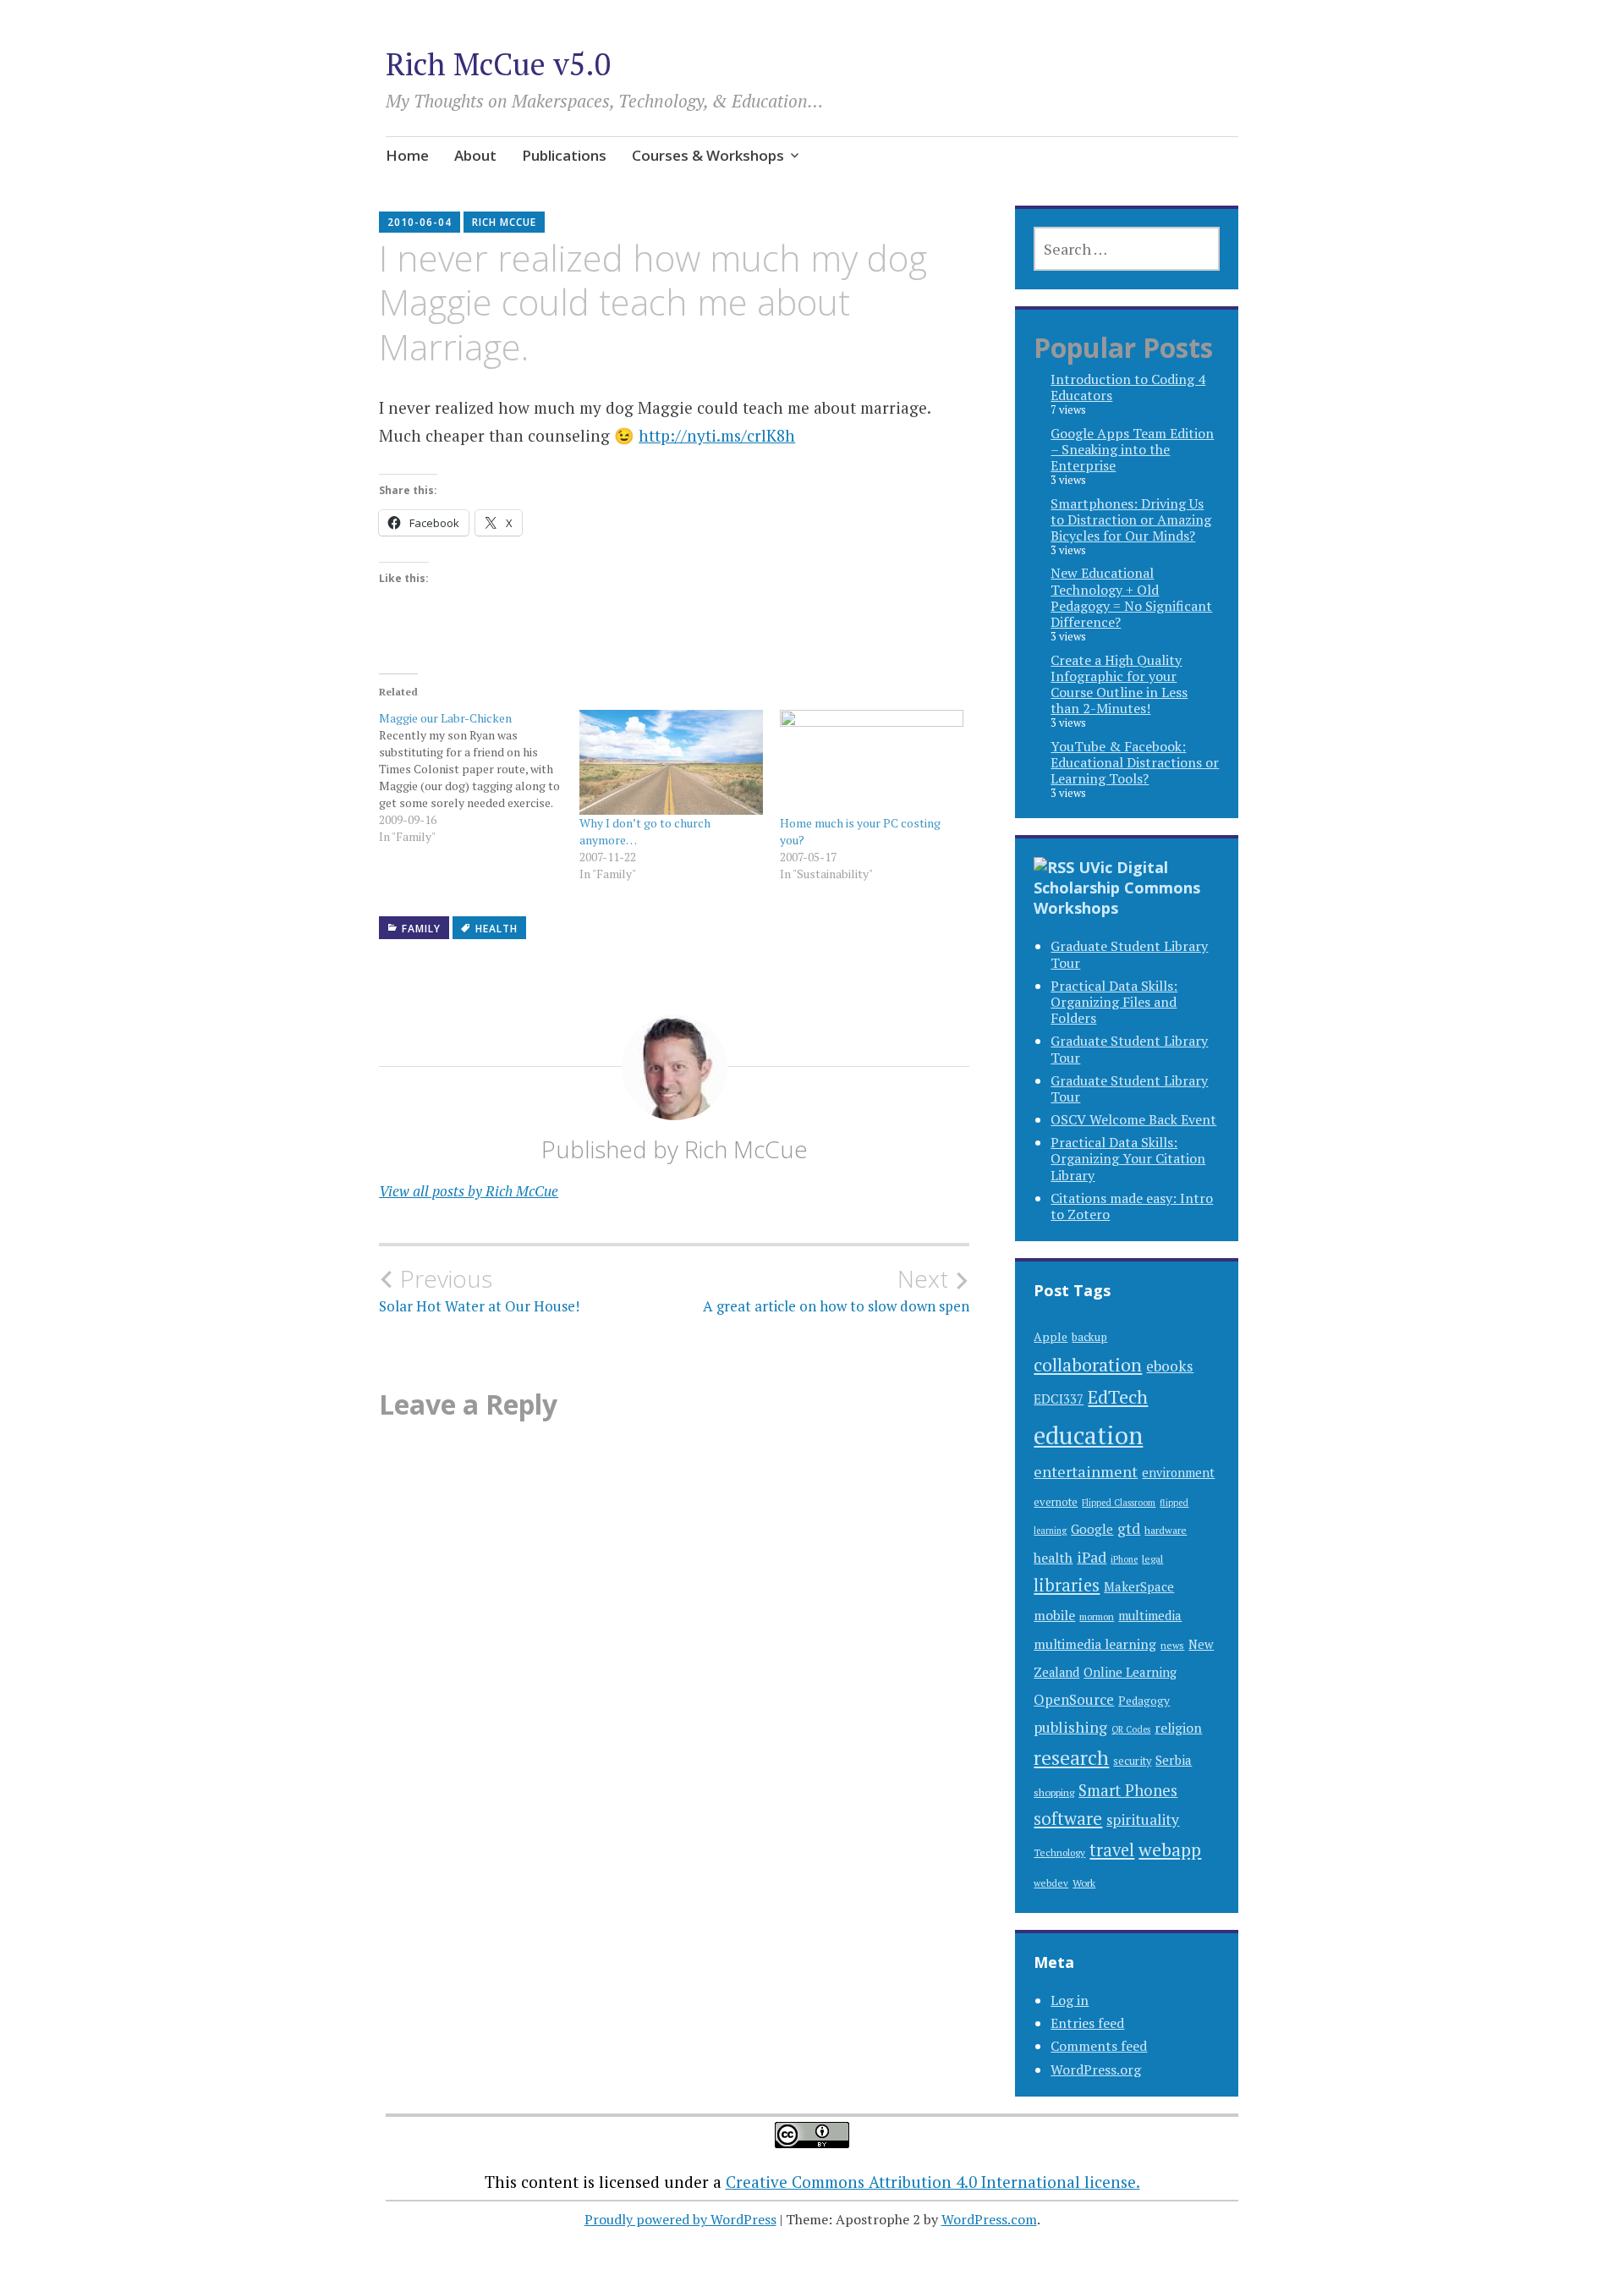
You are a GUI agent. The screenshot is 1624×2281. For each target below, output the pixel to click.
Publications (564, 155)
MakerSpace (1139, 1587)
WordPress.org (1096, 2069)
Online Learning (1130, 1672)
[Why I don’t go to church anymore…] (671, 762)
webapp (1170, 1850)
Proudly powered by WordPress (680, 2219)
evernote (1056, 1502)
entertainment (1086, 1471)
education (1088, 1435)
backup (1089, 1337)
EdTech (1118, 1396)
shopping (1054, 1792)
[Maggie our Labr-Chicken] (479, 778)
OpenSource (1074, 1699)
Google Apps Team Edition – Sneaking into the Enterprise (1132, 449)
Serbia (1174, 1760)
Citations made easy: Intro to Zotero (1132, 1206)
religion (1178, 1728)
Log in (1070, 2000)
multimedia (1150, 1616)
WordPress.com (989, 2219)
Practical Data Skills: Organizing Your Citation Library (1128, 1158)
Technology (1059, 1852)
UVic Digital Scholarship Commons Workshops (1117, 888)
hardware (1166, 1530)
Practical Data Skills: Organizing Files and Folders (1114, 1002)
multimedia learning (1095, 1644)
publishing (1070, 1727)
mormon (1097, 1616)
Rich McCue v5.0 (498, 64)
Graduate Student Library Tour (1129, 954)
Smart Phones (1128, 1790)
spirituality (1143, 1819)
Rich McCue (504, 222)
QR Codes (1131, 1729)
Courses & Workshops (708, 155)
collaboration (1088, 1364)
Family (421, 929)
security (1132, 1761)
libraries (1067, 1585)
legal (1152, 1558)
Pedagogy (1144, 1701)
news (1172, 1645)
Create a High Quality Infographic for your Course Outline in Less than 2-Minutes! (1119, 684)
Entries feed (1087, 2023)
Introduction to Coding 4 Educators (1128, 387)
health (497, 929)
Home (407, 155)
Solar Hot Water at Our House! (479, 1290)
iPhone (1124, 1559)
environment (1178, 1473)
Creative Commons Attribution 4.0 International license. (933, 2182)
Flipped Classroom (1119, 1503)
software (1068, 1819)
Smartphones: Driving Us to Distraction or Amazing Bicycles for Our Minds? (1131, 519)
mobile (1054, 1615)
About (475, 155)
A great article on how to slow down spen (836, 1290)
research (1071, 1758)
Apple (1051, 1336)
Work (1084, 1883)
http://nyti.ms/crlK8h (717, 435)
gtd (1129, 1528)
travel (1112, 1850)
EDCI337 (1059, 1399)
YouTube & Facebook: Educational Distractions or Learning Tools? (1135, 762)
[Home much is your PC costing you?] (872, 762)
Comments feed (1099, 2046)
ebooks (1170, 1366)
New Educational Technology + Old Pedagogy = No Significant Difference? (1131, 597)
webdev (1051, 1883)
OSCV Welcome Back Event (1133, 1119)
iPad (1092, 1557)
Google (1092, 1529)
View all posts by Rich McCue (469, 1191)
